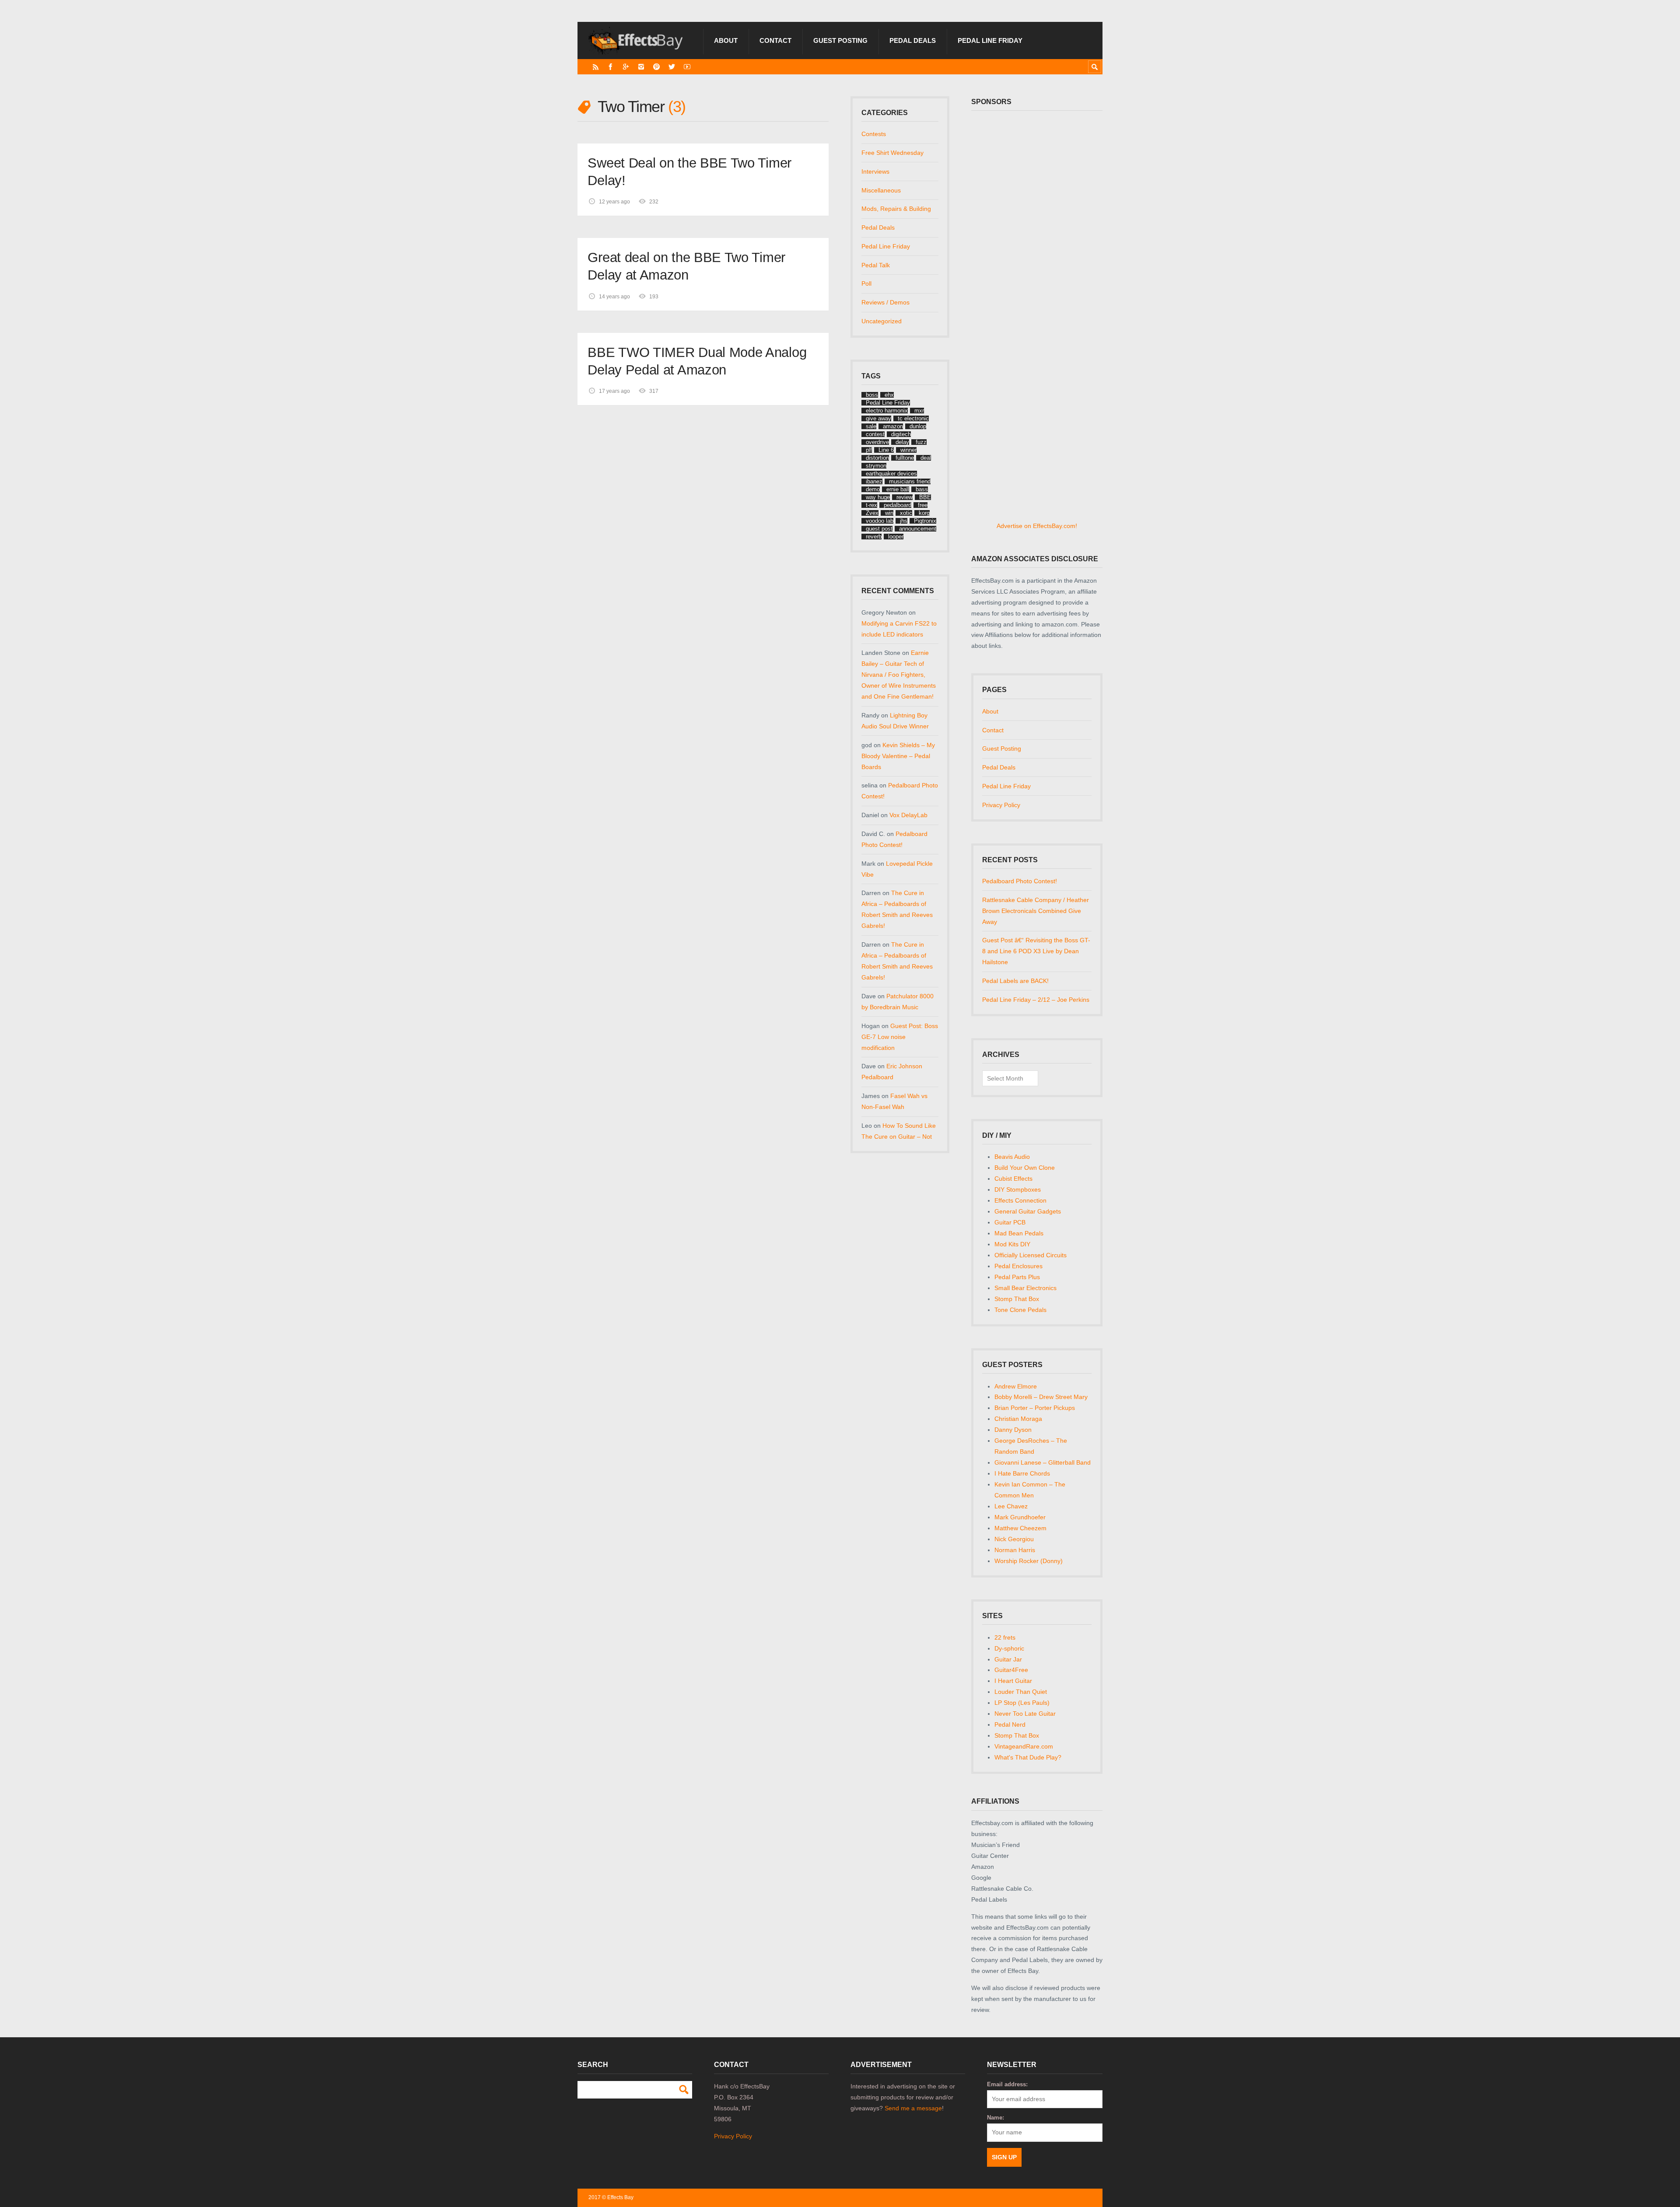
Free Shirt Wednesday (892, 153)
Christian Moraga (1018, 1419)
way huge (878, 497)
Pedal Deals (913, 40)
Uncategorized (882, 321)
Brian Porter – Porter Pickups (1035, 1408)
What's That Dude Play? (1028, 1757)
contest (875, 434)
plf (869, 450)
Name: (996, 2118)
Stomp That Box (1017, 1299)
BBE (925, 497)
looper (896, 537)
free (923, 505)
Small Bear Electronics (1025, 1288)
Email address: (1007, 2084)
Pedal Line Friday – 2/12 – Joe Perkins (1036, 1000)
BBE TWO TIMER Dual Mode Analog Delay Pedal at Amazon (697, 361)
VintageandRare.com (1024, 1746)
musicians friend (910, 481)
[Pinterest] (656, 67)
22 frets (1005, 1637)
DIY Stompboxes (1018, 1189)
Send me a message (913, 2108)
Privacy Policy (1001, 805)
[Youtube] (687, 67)
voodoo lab (880, 521)
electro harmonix (887, 411)
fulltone (905, 458)
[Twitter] (672, 67)
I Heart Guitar (1013, 1681)
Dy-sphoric (1009, 1648)
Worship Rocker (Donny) (1029, 1561)
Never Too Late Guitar (1025, 1714)
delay (902, 442)
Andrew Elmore (1016, 1386)
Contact (775, 40)
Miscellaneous (881, 190)
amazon (893, 426)
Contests (874, 134)
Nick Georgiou (1014, 1539)
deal (926, 458)
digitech (901, 434)
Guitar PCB (1010, 1222)
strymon (876, 466)
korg (924, 513)
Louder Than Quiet (1021, 1692)
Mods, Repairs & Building (896, 209)
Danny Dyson (1013, 1430)
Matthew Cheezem (1020, 1528)
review (905, 497)
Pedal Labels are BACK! (1015, 981)
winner (908, 450)
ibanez (874, 481)
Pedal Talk (876, 265)
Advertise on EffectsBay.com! (1037, 526)
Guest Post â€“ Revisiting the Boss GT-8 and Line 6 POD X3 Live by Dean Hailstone (1036, 951)
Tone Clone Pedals (1020, 1310)
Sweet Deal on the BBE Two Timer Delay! (689, 172)
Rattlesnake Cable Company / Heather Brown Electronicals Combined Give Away (1036, 911)
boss (872, 395)
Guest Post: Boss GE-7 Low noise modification (900, 1037)
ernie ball (898, 489)
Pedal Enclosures (1018, 1266)
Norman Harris (1015, 1550)
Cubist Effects (1013, 1179)
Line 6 (886, 450)
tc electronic (913, 418)
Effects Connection (1020, 1200)
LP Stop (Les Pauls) (1022, 1703)
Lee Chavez (1011, 1506)
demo (873, 489)
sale (871, 426)
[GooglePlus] (626, 67)
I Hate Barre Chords (1022, 1473)
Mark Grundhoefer (1020, 1517)
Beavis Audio (1012, 1157)
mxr (919, 411)
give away (878, 418)
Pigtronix (925, 521)
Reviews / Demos (885, 302)
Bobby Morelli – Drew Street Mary (1041, 1397)
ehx (889, 395)
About (726, 40)
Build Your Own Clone (1025, 1168)
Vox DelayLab (908, 815)
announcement (918, 529)
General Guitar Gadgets (1028, 1211)
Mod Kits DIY (1012, 1244)
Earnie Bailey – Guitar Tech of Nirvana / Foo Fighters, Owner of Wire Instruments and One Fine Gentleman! (899, 675)
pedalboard (898, 505)
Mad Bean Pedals (1019, 1233)
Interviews (875, 171)
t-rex (871, 505)
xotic (906, 513)
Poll (866, 283)
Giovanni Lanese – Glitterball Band (1043, 1462)
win (889, 513)
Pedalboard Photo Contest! (1020, 881)
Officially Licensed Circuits (1031, 1255)
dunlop (918, 426)
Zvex (872, 513)
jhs (904, 521)
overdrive (877, 442)
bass (922, 489)
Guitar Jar (1008, 1659)
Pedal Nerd (1010, 1724)
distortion (877, 458)
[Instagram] (641, 67)
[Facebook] (611, 67)
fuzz (921, 442)
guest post (879, 529)
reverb (874, 537)
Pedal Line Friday (990, 40)
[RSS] (596, 67)
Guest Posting (840, 40)
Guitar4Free (1011, 1670)
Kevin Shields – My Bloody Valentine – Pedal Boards (898, 756)
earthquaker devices (891, 474)
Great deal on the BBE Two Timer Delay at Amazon (686, 266)
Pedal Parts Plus (1017, 1277)
